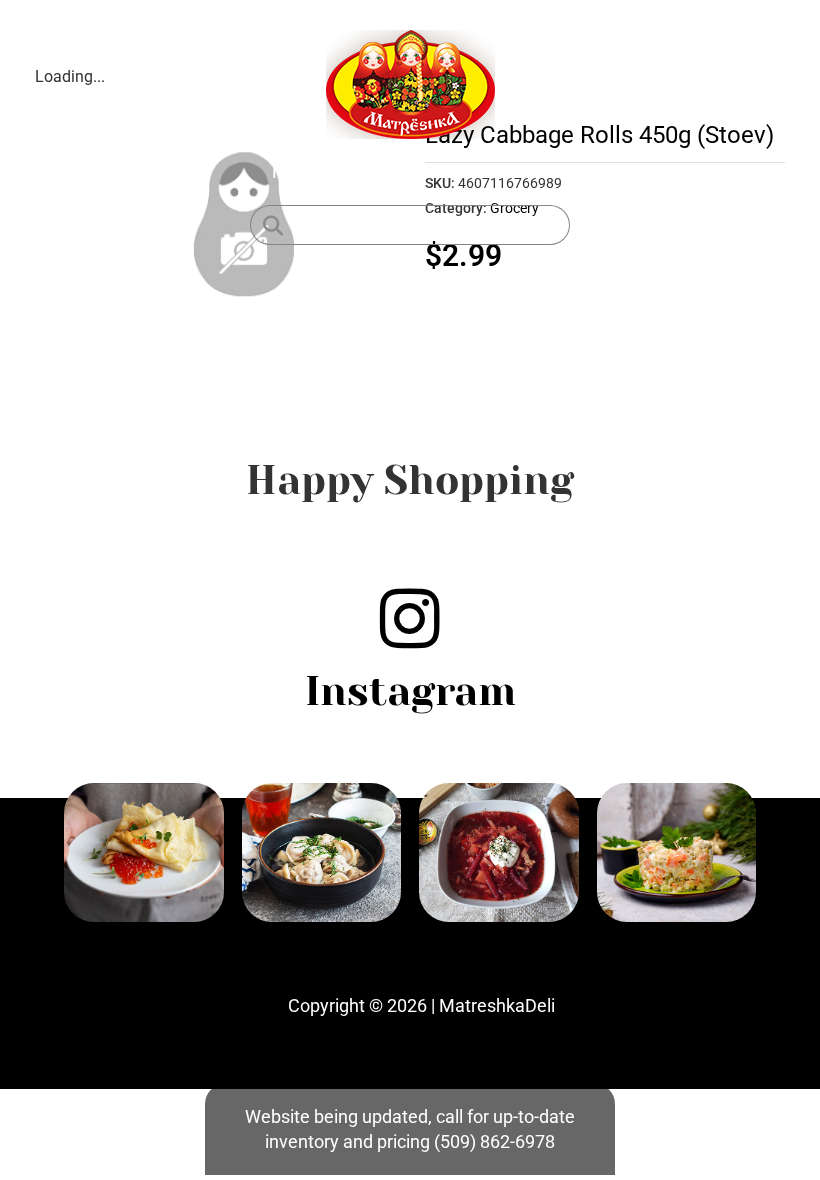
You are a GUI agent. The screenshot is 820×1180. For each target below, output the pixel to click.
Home (296, 171)
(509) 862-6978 (494, 1141)
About (436, 171)
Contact (516, 171)
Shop (366, 171)
